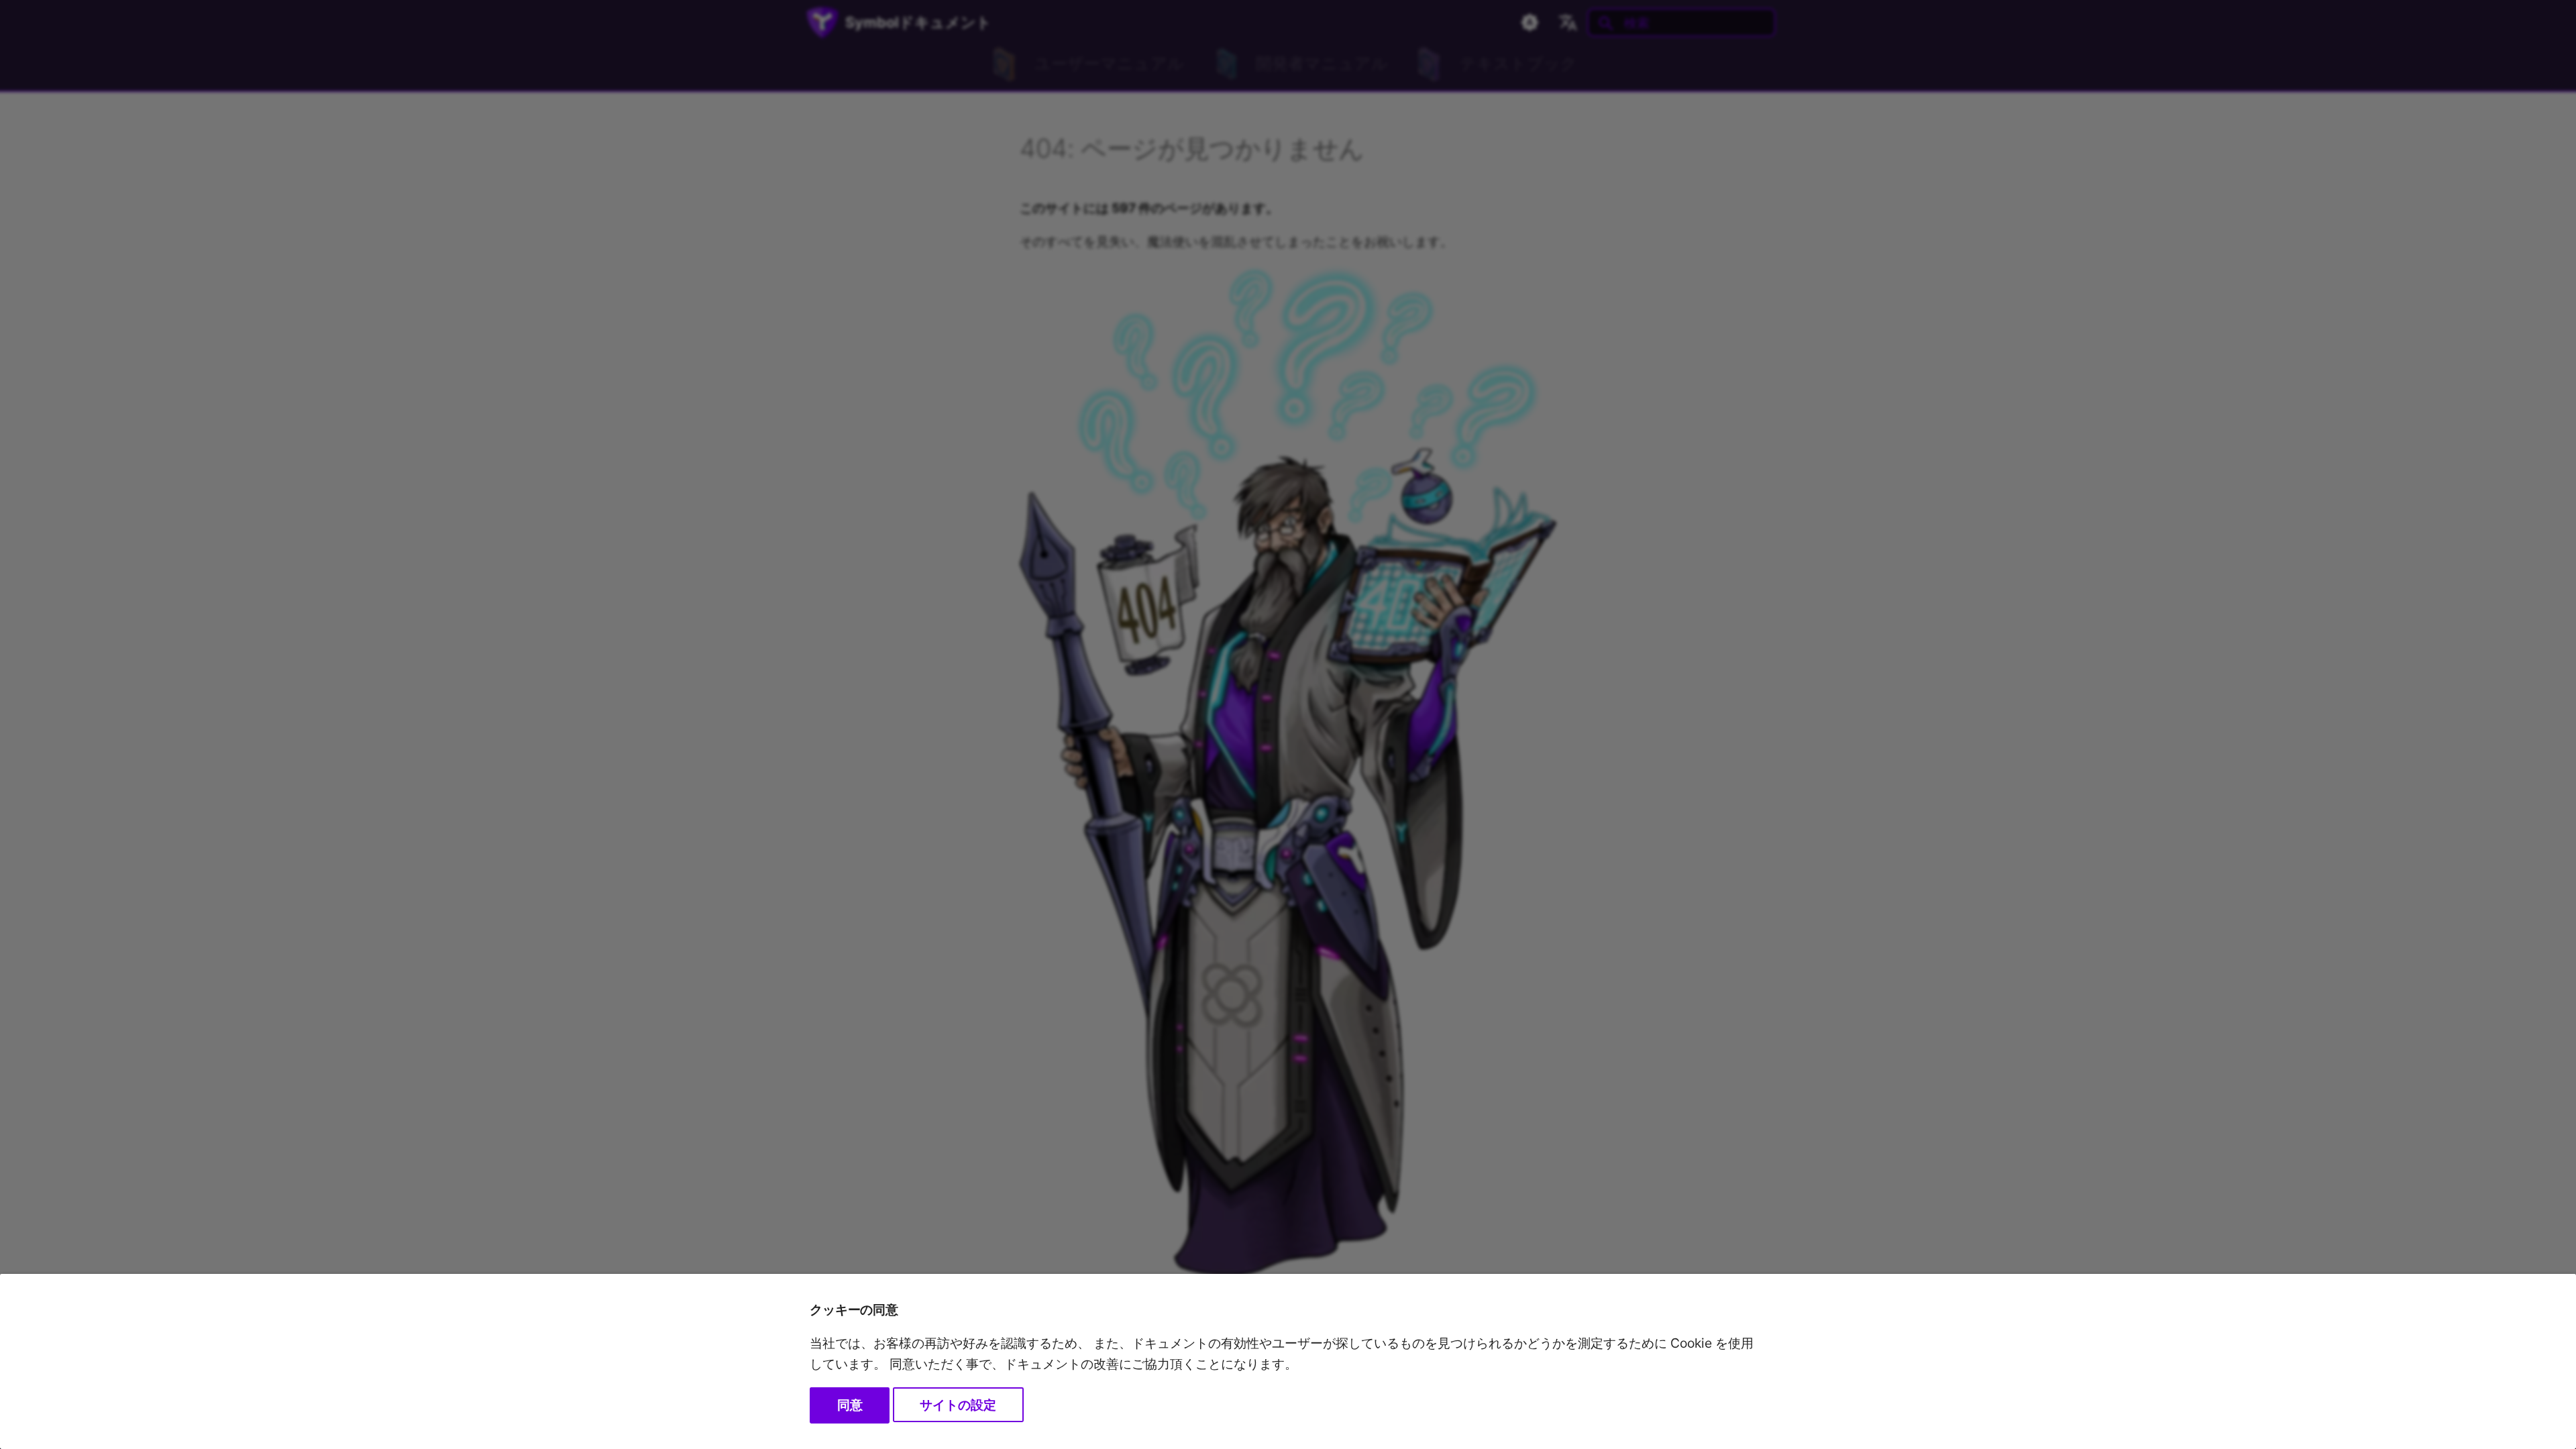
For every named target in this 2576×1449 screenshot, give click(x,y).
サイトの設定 (958, 1405)
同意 (850, 1405)
